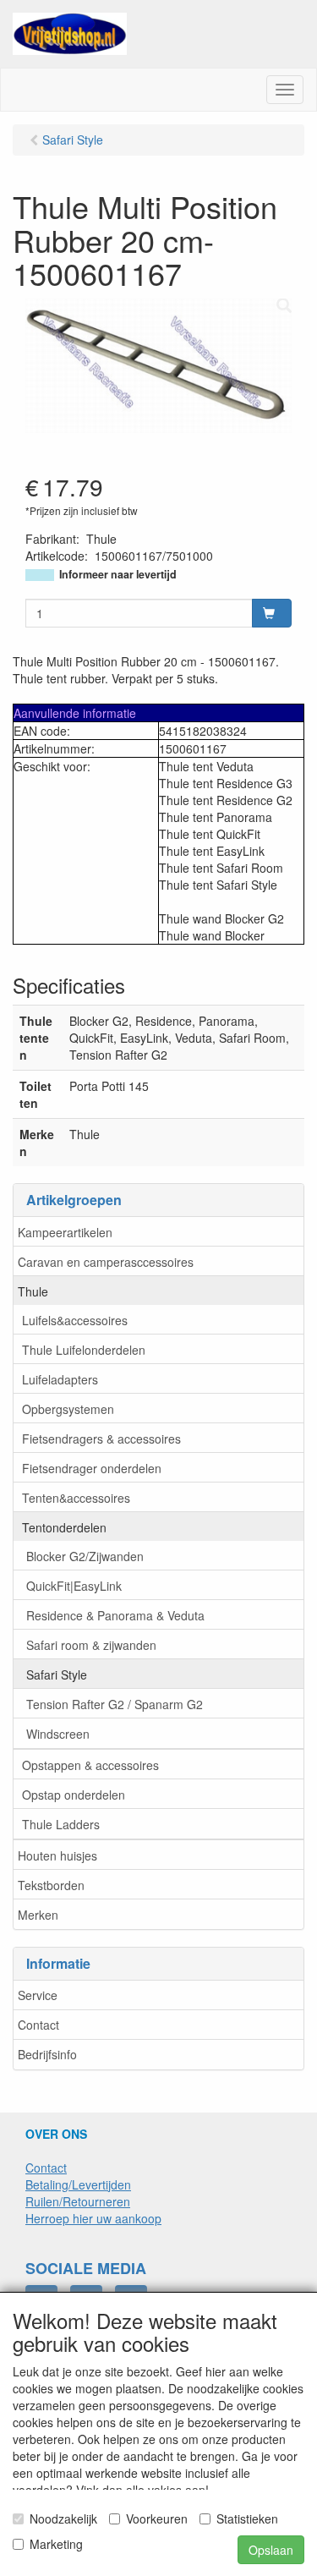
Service (38, 1995)
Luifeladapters (60, 1379)
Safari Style (57, 1674)
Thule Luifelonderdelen (84, 1350)
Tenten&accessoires (76, 1498)
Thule (33, 1291)
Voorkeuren (157, 2518)
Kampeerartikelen (65, 1232)
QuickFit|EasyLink (74, 1586)
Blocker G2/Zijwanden (85, 1556)
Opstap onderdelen (74, 1795)
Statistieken (247, 2518)
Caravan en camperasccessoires (106, 1262)
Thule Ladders (61, 1824)
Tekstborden (51, 1885)
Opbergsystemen (68, 1409)
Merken (38, 1915)
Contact (38, 2025)
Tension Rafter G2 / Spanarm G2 (115, 1704)
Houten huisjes (57, 1855)
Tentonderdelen (64, 1527)
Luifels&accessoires (75, 1320)
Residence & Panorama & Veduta (115, 1615)
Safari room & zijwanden (91, 1645)
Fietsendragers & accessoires (101, 1439)
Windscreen (58, 1734)
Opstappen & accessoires (90, 1765)
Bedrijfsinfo (47, 2054)
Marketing (56, 2544)
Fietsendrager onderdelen (92, 1468)
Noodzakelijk (63, 2518)
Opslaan (271, 2550)
